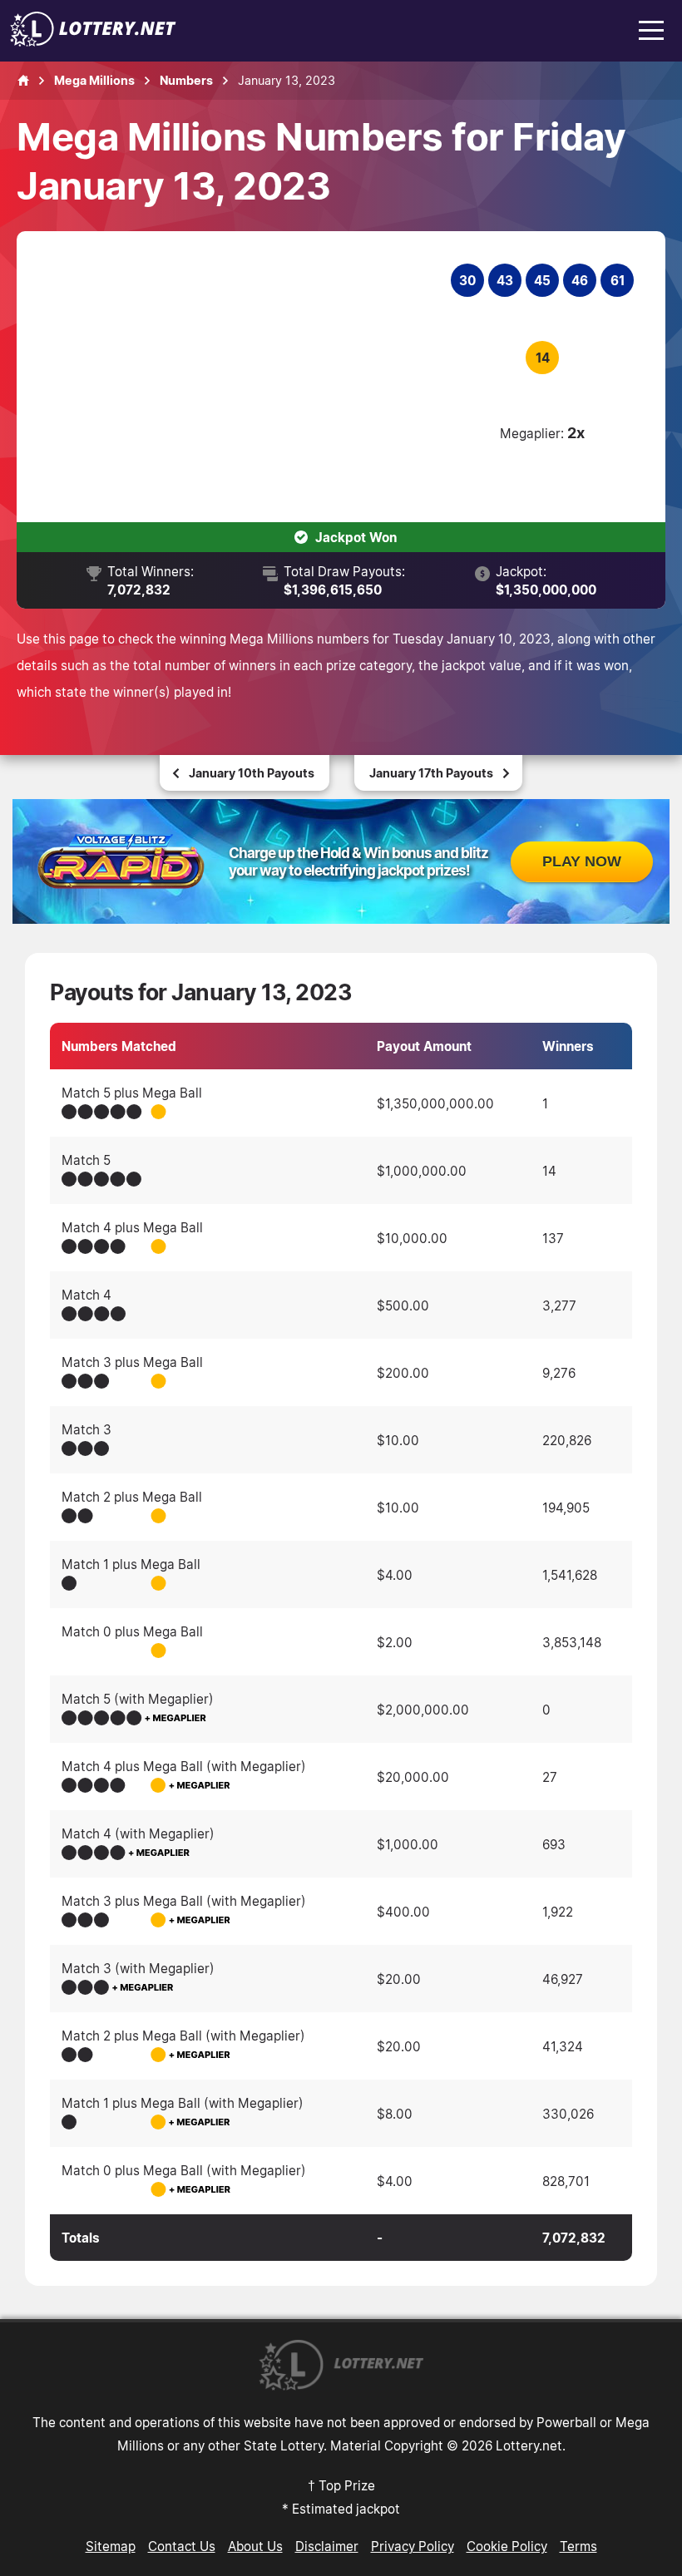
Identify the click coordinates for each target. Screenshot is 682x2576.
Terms (578, 2546)
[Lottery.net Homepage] (23, 81)
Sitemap (111, 2546)
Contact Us (182, 2546)
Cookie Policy (507, 2546)
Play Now (582, 861)
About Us (255, 2546)
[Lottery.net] (93, 42)
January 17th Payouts (431, 773)
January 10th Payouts (252, 773)
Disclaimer (327, 2546)
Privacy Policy (413, 2546)
